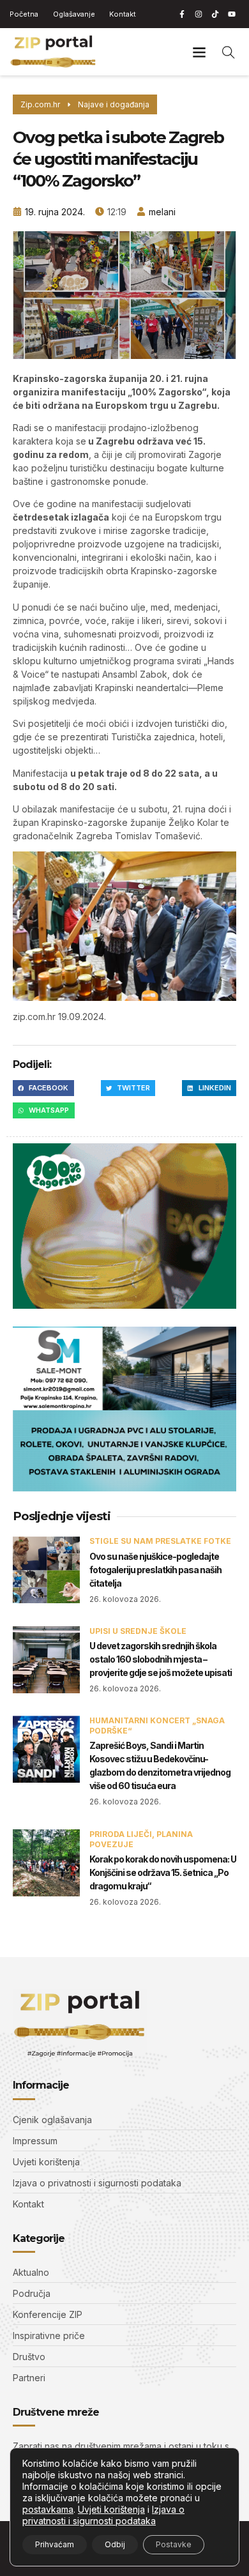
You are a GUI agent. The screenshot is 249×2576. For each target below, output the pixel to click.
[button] (199, 52)
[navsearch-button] (229, 52)
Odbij (115, 2544)
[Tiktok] (215, 14)
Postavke (174, 2544)
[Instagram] (199, 14)
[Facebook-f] (182, 14)
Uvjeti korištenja (111, 2509)
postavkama (48, 2509)
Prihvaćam (55, 2544)
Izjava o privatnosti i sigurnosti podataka (103, 2515)
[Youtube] (232, 14)
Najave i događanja (114, 104)
